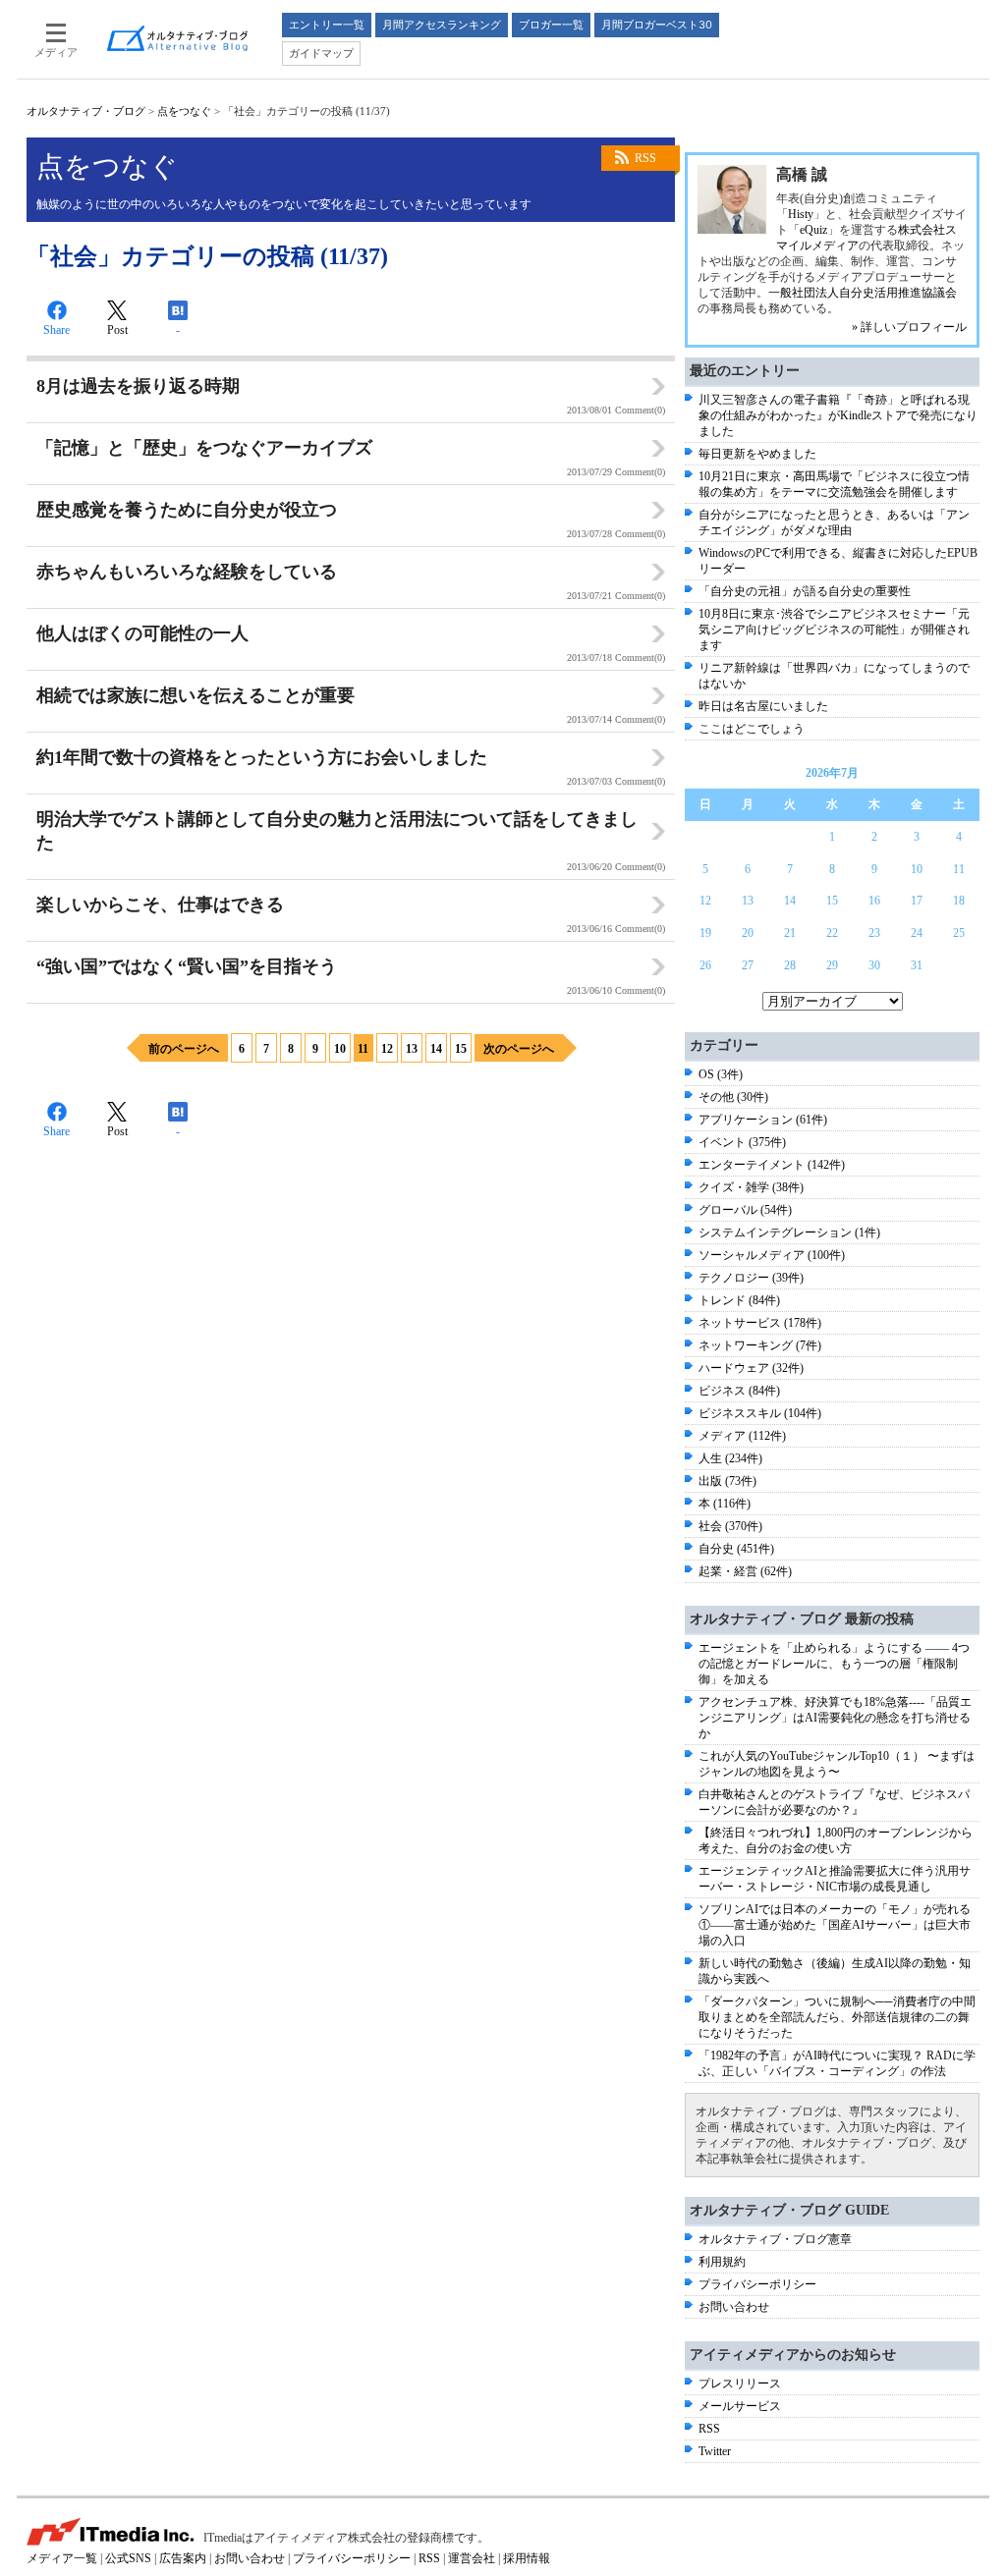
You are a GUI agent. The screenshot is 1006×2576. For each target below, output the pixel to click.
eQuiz (813, 230)
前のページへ (184, 1049)
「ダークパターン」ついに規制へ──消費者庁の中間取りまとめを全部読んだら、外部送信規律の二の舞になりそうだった (837, 2017)
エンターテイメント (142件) (772, 1165)
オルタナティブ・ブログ (86, 111)
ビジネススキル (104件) (760, 1413)
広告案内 (183, 2558)
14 (436, 1049)
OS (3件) (721, 1074)
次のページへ (519, 1049)
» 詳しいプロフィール (909, 327)
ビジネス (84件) (739, 1391)
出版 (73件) (727, 1481)
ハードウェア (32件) (751, 1368)
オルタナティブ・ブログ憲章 (775, 2239)
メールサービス (740, 2406)
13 (412, 1049)
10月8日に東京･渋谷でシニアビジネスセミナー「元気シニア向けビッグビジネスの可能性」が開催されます (834, 630)
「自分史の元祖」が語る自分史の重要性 (805, 591)
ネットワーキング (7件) (760, 1345)
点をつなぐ (184, 111)
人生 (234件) (730, 1458)
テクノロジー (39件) (751, 1278)
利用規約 (722, 2262)
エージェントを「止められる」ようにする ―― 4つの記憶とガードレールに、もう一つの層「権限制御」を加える (834, 1664)
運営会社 (472, 2558)
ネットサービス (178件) (760, 1323)
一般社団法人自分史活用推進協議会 (863, 293)
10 (340, 1049)
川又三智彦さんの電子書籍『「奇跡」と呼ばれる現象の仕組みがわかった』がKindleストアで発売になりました (838, 415)
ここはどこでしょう (752, 729)
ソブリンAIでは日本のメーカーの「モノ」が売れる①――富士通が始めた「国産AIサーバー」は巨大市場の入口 (835, 1925)
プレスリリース (740, 2384)
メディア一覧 (62, 2558)
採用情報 (527, 2558)
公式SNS (128, 2558)
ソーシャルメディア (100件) (772, 1255)
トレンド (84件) (739, 1300)
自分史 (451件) (736, 1549)
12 (387, 1049)
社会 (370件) (730, 1526)
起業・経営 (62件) (745, 1571)
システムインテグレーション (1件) (789, 1233)
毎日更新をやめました (757, 454)
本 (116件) (725, 1504)
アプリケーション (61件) (763, 1120)
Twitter (715, 2451)
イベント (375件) (742, 1142)
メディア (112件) (742, 1436)
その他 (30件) (733, 1097)
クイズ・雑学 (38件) (751, 1187)
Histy (801, 214)
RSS (645, 158)
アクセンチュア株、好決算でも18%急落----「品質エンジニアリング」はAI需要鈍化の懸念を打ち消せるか (835, 1718)
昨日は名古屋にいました (763, 706)
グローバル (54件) (745, 1210)
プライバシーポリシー (757, 2284)
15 (461, 1049)
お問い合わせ (734, 2307)
